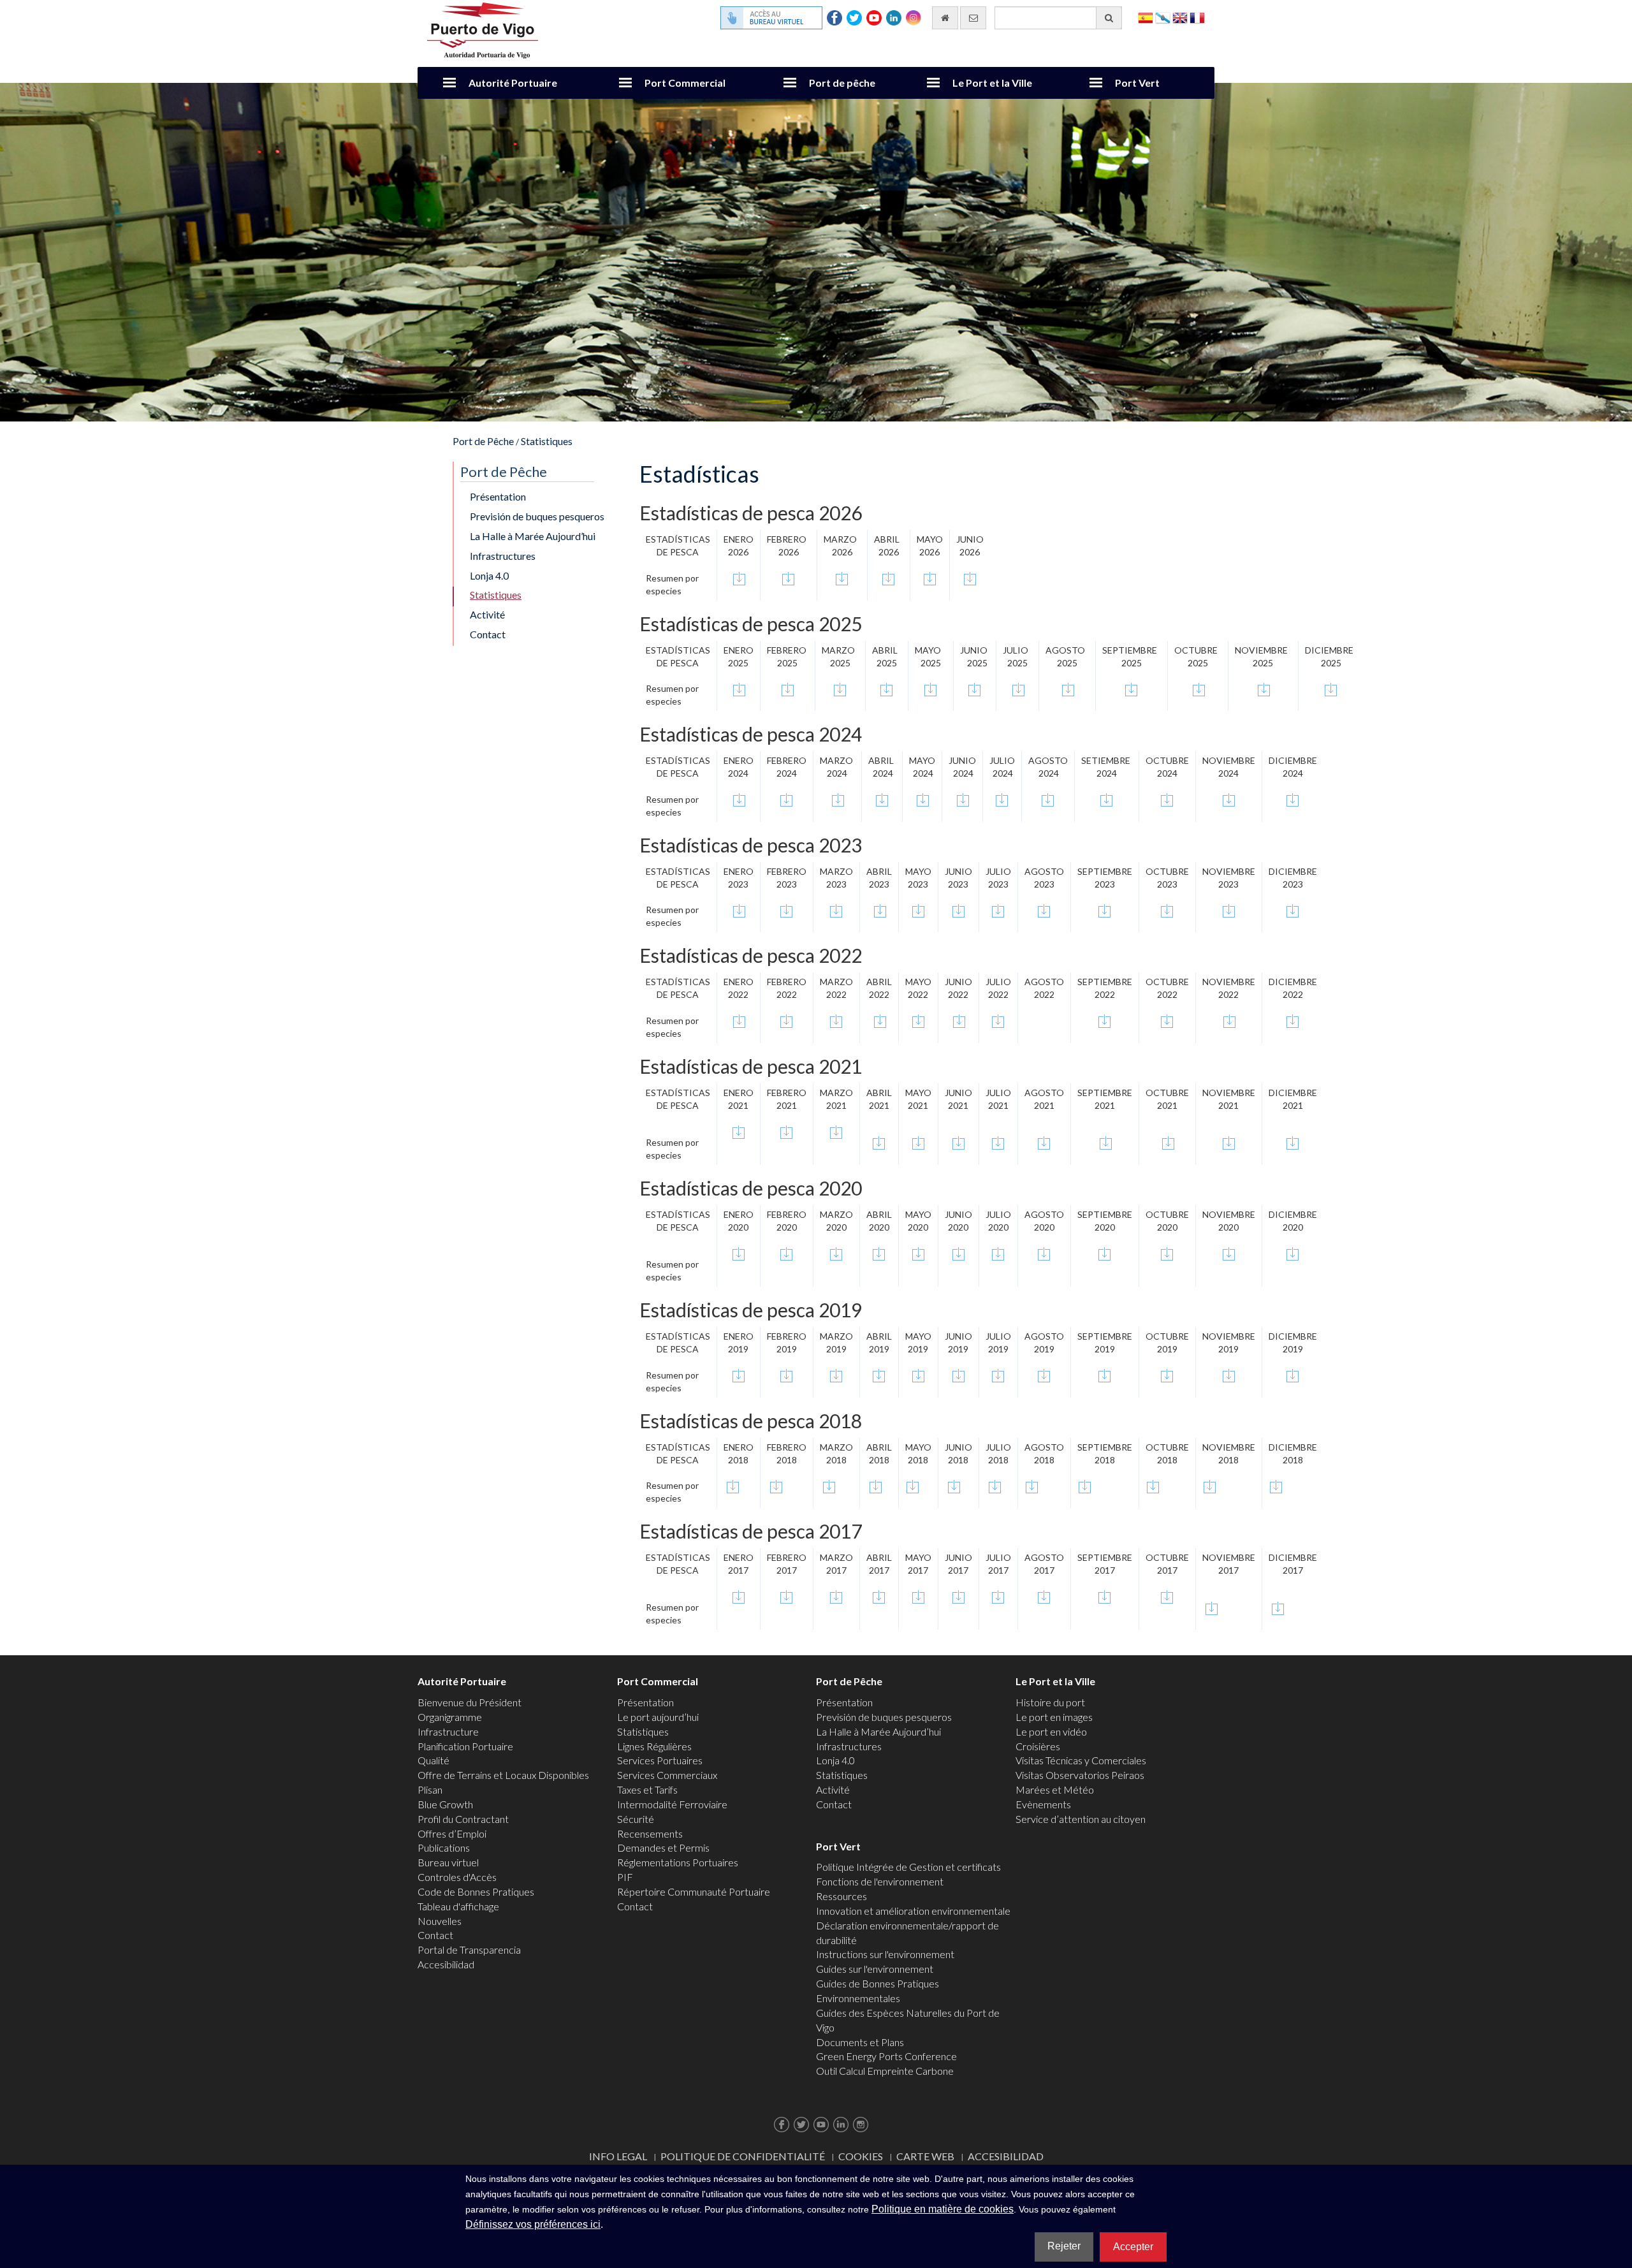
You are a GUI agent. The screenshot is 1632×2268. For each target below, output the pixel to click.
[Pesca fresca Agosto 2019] (1044, 1374)
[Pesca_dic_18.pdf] (1276, 1485)
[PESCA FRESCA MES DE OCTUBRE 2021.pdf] (1168, 1142)
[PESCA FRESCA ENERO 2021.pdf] (739, 1132)
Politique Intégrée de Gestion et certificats (908, 1867)
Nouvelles (440, 1921)
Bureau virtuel (448, 1862)
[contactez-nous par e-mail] (973, 18)
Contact (488, 634)
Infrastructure (448, 1731)
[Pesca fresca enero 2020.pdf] (739, 1254)
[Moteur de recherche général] (1109, 18)
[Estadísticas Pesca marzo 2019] (836, 1374)
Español (1146, 17)
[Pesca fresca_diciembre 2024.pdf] (1293, 799)
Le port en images (1054, 1717)
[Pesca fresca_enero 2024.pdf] (739, 799)
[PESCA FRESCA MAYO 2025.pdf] (930, 688)
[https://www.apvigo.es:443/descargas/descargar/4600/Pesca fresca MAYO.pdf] (914, 1485)
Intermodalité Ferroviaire (672, 1804)
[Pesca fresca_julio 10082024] (1002, 799)
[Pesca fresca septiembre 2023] (1104, 909)
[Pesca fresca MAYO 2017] (918, 1597)
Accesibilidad (446, 1964)
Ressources (841, 1896)
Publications (444, 1847)
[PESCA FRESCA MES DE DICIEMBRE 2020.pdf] (1293, 1254)
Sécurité (636, 1819)
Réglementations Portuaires (678, 1862)
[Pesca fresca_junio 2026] (970, 577)
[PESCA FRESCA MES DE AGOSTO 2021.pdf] (1044, 1142)
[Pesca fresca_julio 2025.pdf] (1018, 688)
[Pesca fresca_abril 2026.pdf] (888, 577)
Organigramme (450, 1717)
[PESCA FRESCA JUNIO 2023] (958, 909)
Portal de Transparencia (469, 1950)
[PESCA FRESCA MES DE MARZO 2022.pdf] (836, 1020)
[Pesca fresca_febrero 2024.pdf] (786, 799)
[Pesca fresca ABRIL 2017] (879, 1597)
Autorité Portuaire (513, 83)
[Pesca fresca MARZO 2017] (836, 1597)
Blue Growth (445, 1804)
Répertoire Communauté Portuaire (694, 1891)
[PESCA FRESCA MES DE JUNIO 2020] (958, 1254)
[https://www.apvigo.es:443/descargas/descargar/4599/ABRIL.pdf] (876, 1485)
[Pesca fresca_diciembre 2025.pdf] (1331, 688)
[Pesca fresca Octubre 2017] (1167, 1597)
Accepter (1133, 2247)
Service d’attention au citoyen (1081, 1819)
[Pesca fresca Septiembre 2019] (1104, 1374)
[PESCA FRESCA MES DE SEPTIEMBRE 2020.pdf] (1105, 1254)
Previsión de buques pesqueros (537, 516)
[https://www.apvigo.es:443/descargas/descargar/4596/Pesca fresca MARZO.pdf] (829, 1485)
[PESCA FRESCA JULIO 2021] (998, 1142)
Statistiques (547, 441)
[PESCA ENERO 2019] (739, 1374)
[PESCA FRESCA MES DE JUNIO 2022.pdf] (959, 1020)
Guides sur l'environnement (875, 1969)
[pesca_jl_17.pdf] (998, 1597)
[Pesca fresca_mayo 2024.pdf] (923, 799)
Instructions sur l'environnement (885, 1954)
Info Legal (618, 2156)
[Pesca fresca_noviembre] (1229, 799)
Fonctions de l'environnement (880, 1881)
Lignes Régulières (654, 1746)
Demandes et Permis (663, 1847)
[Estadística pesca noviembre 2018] (1210, 1485)
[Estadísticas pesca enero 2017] (739, 1597)
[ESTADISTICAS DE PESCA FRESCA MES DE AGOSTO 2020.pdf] (1044, 1254)
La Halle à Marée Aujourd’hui (533, 536)
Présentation (498, 496)
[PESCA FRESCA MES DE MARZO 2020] (836, 1254)
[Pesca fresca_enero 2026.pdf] (739, 577)
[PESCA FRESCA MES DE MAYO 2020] (918, 1254)
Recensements (650, 1833)
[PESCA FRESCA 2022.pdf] (739, 1020)
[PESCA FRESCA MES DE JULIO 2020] (998, 1254)
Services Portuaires (660, 1760)
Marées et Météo (1055, 1789)
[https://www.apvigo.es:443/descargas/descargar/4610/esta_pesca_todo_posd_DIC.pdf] (1278, 1606)
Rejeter (1064, 2246)
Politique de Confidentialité (743, 2156)
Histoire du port (1050, 1702)
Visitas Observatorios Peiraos (1080, 1775)
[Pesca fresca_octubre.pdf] (1167, 799)
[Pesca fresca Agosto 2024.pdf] (1048, 799)
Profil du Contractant (463, 1819)
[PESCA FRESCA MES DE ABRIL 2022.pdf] (880, 1020)
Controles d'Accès (457, 1877)
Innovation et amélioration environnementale (913, 1911)
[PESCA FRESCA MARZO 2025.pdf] (840, 688)
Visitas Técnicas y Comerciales (1081, 1760)
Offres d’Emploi (452, 1833)
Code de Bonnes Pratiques (476, 1891)
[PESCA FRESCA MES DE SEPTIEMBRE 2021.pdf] (1106, 1142)
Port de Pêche (483, 441)
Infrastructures (503, 556)
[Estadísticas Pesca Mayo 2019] (918, 1374)
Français (1197, 17)
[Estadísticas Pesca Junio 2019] (958, 1374)
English (1180, 17)
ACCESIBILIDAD (1006, 2156)
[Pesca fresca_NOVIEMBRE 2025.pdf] (1264, 688)
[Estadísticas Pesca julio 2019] (998, 1374)
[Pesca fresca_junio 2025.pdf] (974, 688)
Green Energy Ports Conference (886, 2056)
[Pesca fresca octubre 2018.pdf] (1153, 1485)
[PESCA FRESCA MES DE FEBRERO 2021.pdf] (787, 1132)
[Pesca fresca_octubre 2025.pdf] (1199, 688)
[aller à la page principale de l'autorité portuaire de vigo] (483, 29)
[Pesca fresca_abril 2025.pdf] (886, 688)
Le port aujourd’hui (658, 1717)
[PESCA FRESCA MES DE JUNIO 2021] (958, 1142)
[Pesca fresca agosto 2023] (1044, 909)
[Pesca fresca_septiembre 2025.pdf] (1131, 688)
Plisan (430, 1789)
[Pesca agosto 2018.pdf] (1044, 1597)
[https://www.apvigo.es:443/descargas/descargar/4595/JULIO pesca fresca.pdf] (995, 1485)
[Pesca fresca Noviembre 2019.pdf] (1229, 1374)
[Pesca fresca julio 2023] (998, 909)
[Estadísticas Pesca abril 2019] (879, 1374)
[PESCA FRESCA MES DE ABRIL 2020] (879, 1254)
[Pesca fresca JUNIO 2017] (958, 1597)
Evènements (1043, 1804)
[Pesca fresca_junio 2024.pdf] (963, 799)
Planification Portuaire (465, 1746)
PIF (625, 1877)
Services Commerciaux (667, 1775)
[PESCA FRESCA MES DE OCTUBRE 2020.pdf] (1167, 1254)
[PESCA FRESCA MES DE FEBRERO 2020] (787, 1254)
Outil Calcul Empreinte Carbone (885, 2071)
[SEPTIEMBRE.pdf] (1085, 1485)
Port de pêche (842, 83)
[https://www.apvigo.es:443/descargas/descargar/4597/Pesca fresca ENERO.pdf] (733, 1485)
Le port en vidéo (1051, 1731)
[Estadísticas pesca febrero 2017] (787, 1597)
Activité (487, 614)
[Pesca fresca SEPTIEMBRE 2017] (1105, 1597)
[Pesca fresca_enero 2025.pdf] (739, 688)
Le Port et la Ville (992, 83)
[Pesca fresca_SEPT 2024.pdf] (1106, 799)
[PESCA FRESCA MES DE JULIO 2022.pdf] (998, 1020)
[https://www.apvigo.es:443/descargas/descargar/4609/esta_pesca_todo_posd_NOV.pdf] (1212, 1606)
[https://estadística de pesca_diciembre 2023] (1293, 909)
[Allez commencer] (945, 18)
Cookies (861, 2156)
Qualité (433, 1760)
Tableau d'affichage (458, 1906)
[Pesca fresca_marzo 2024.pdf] (838, 799)
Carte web (925, 2156)
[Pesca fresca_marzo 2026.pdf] (842, 577)
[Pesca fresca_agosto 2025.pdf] (1068, 688)
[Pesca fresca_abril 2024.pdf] (882, 799)
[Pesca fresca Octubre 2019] (1167, 1374)
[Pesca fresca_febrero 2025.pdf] (788, 688)
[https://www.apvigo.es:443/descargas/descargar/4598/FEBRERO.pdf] (776, 1485)
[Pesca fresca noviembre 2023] (1229, 909)
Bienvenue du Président (470, 1702)
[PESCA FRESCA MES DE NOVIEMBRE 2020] (1229, 1254)
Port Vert (1137, 83)
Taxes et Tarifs (647, 1789)
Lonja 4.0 (489, 575)
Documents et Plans (860, 2042)
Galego (1163, 17)
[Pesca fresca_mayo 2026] (930, 577)
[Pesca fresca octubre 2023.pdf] (1167, 909)
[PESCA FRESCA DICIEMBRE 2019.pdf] (1293, 1374)
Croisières (1038, 1746)
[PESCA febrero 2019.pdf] (786, 1374)
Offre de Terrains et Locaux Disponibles (503, 1775)
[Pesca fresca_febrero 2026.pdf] (788, 577)
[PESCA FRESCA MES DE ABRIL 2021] (879, 1142)
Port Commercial (685, 83)
